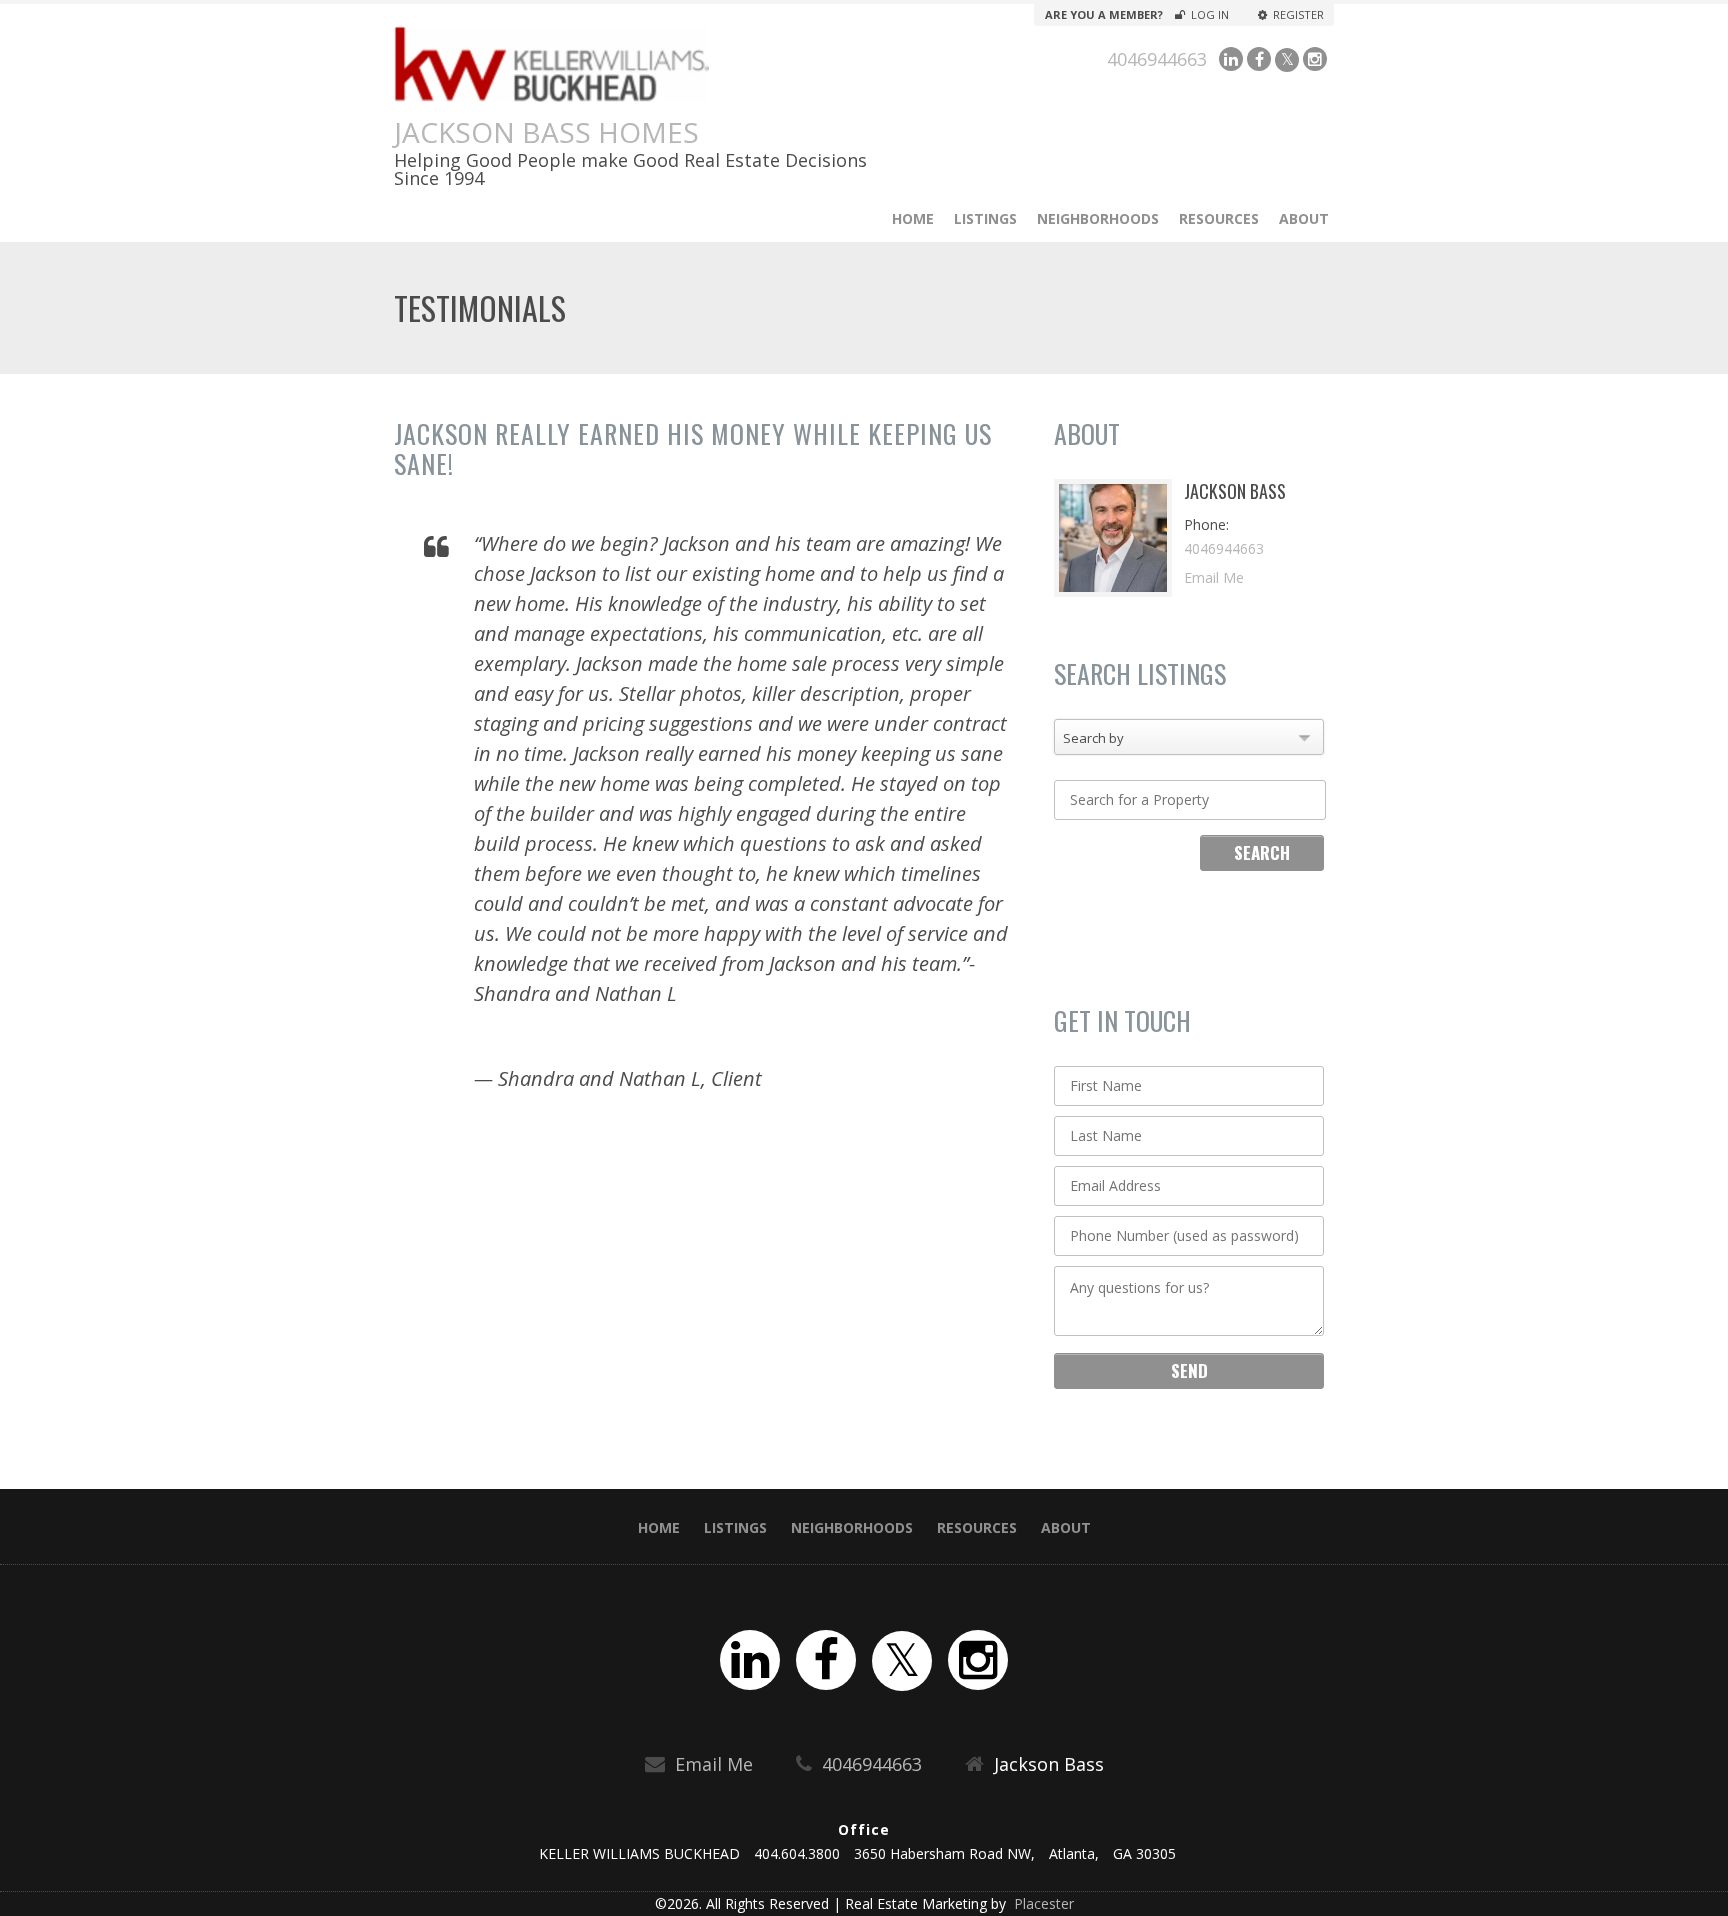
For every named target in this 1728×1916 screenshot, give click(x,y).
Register (1298, 15)
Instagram (1315, 59)
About (1304, 218)
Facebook (1259, 59)
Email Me (1214, 577)
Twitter (1287, 60)
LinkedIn (1231, 59)
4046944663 (1157, 59)
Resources (1219, 218)
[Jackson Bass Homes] (636, 64)
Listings (985, 218)
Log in (1210, 15)
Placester (1042, 1903)
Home (913, 218)
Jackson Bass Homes (546, 132)
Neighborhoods (1098, 218)
